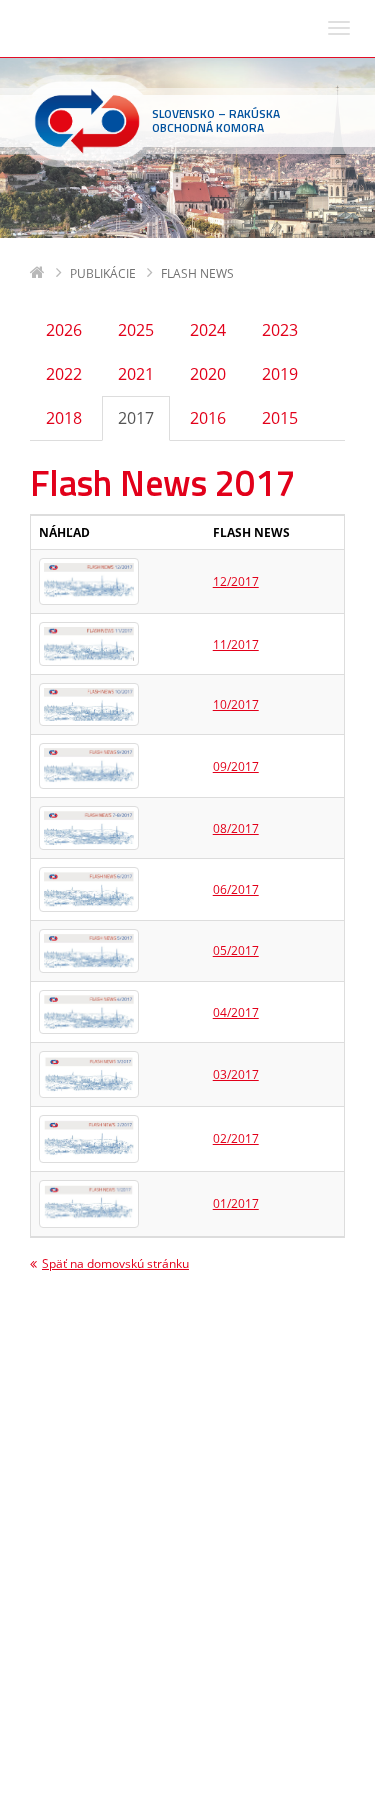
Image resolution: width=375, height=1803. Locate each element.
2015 (280, 418)
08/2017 (236, 828)
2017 (136, 418)
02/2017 (236, 1138)
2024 (208, 330)
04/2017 (236, 1012)
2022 (64, 374)
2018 (64, 418)
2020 (208, 374)
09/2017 (236, 766)
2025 (136, 330)
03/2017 (236, 1074)
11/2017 (236, 644)
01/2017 (236, 1203)
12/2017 (236, 581)
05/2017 (236, 950)
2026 (64, 330)
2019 (280, 374)
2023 (280, 330)
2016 (208, 418)
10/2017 (236, 704)
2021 (136, 374)
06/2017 (236, 889)
